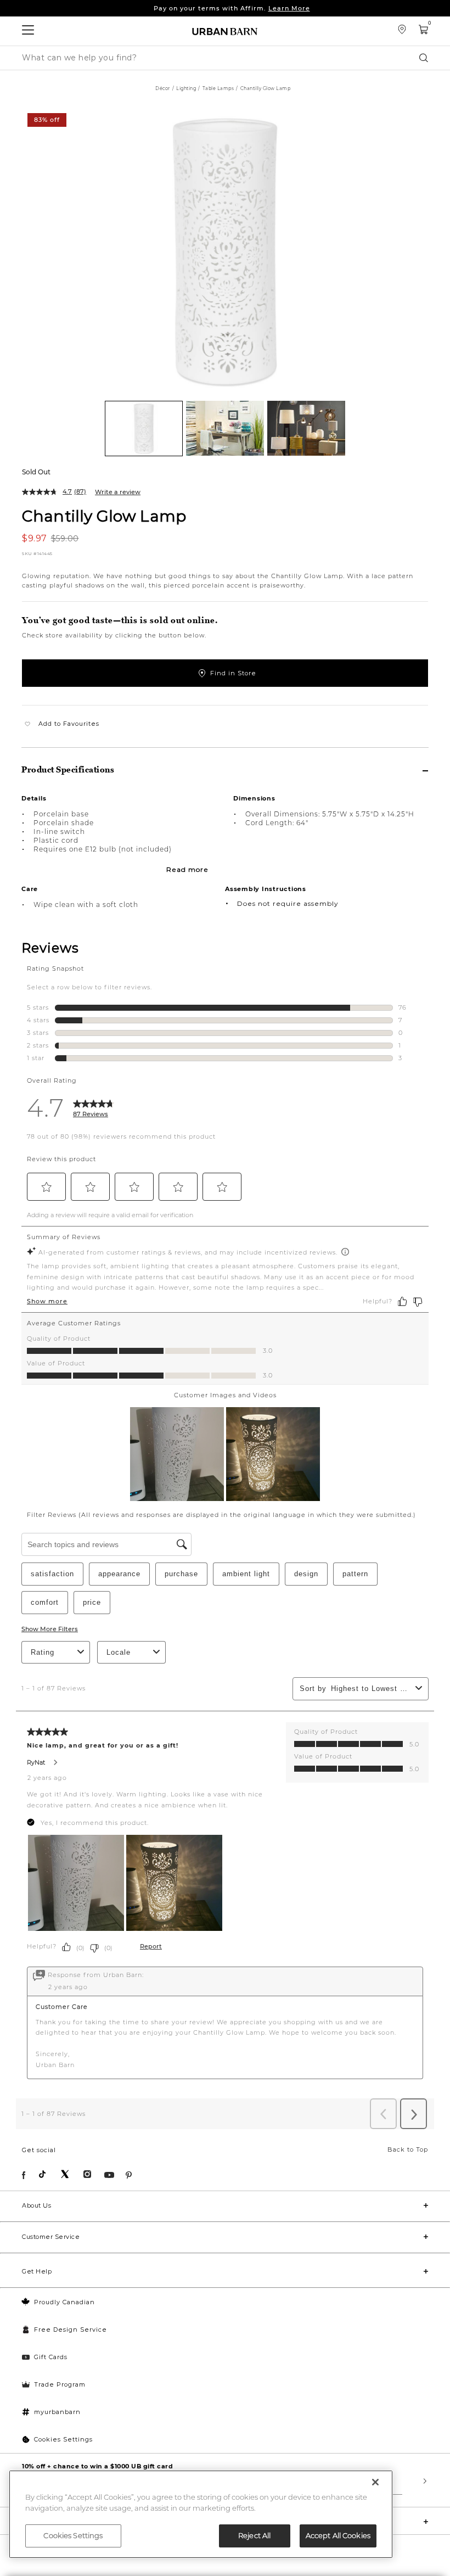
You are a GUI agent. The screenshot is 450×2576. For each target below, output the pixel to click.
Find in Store (233, 673)
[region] (201, 2514)
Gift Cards (51, 2357)
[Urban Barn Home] (225, 31)
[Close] (375, 2482)
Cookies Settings (63, 2439)
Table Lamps (218, 88)
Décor (163, 88)
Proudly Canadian (64, 2302)
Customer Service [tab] (51, 2237)
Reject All (254, 2535)
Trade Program (60, 2384)
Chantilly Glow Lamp (104, 516)
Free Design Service (71, 2329)
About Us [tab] (36, 2205)
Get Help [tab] (37, 2271)
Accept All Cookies (338, 2535)
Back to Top (408, 2149)
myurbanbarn (57, 2412)
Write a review (118, 492)
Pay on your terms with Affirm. (232, 8)
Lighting (186, 88)
